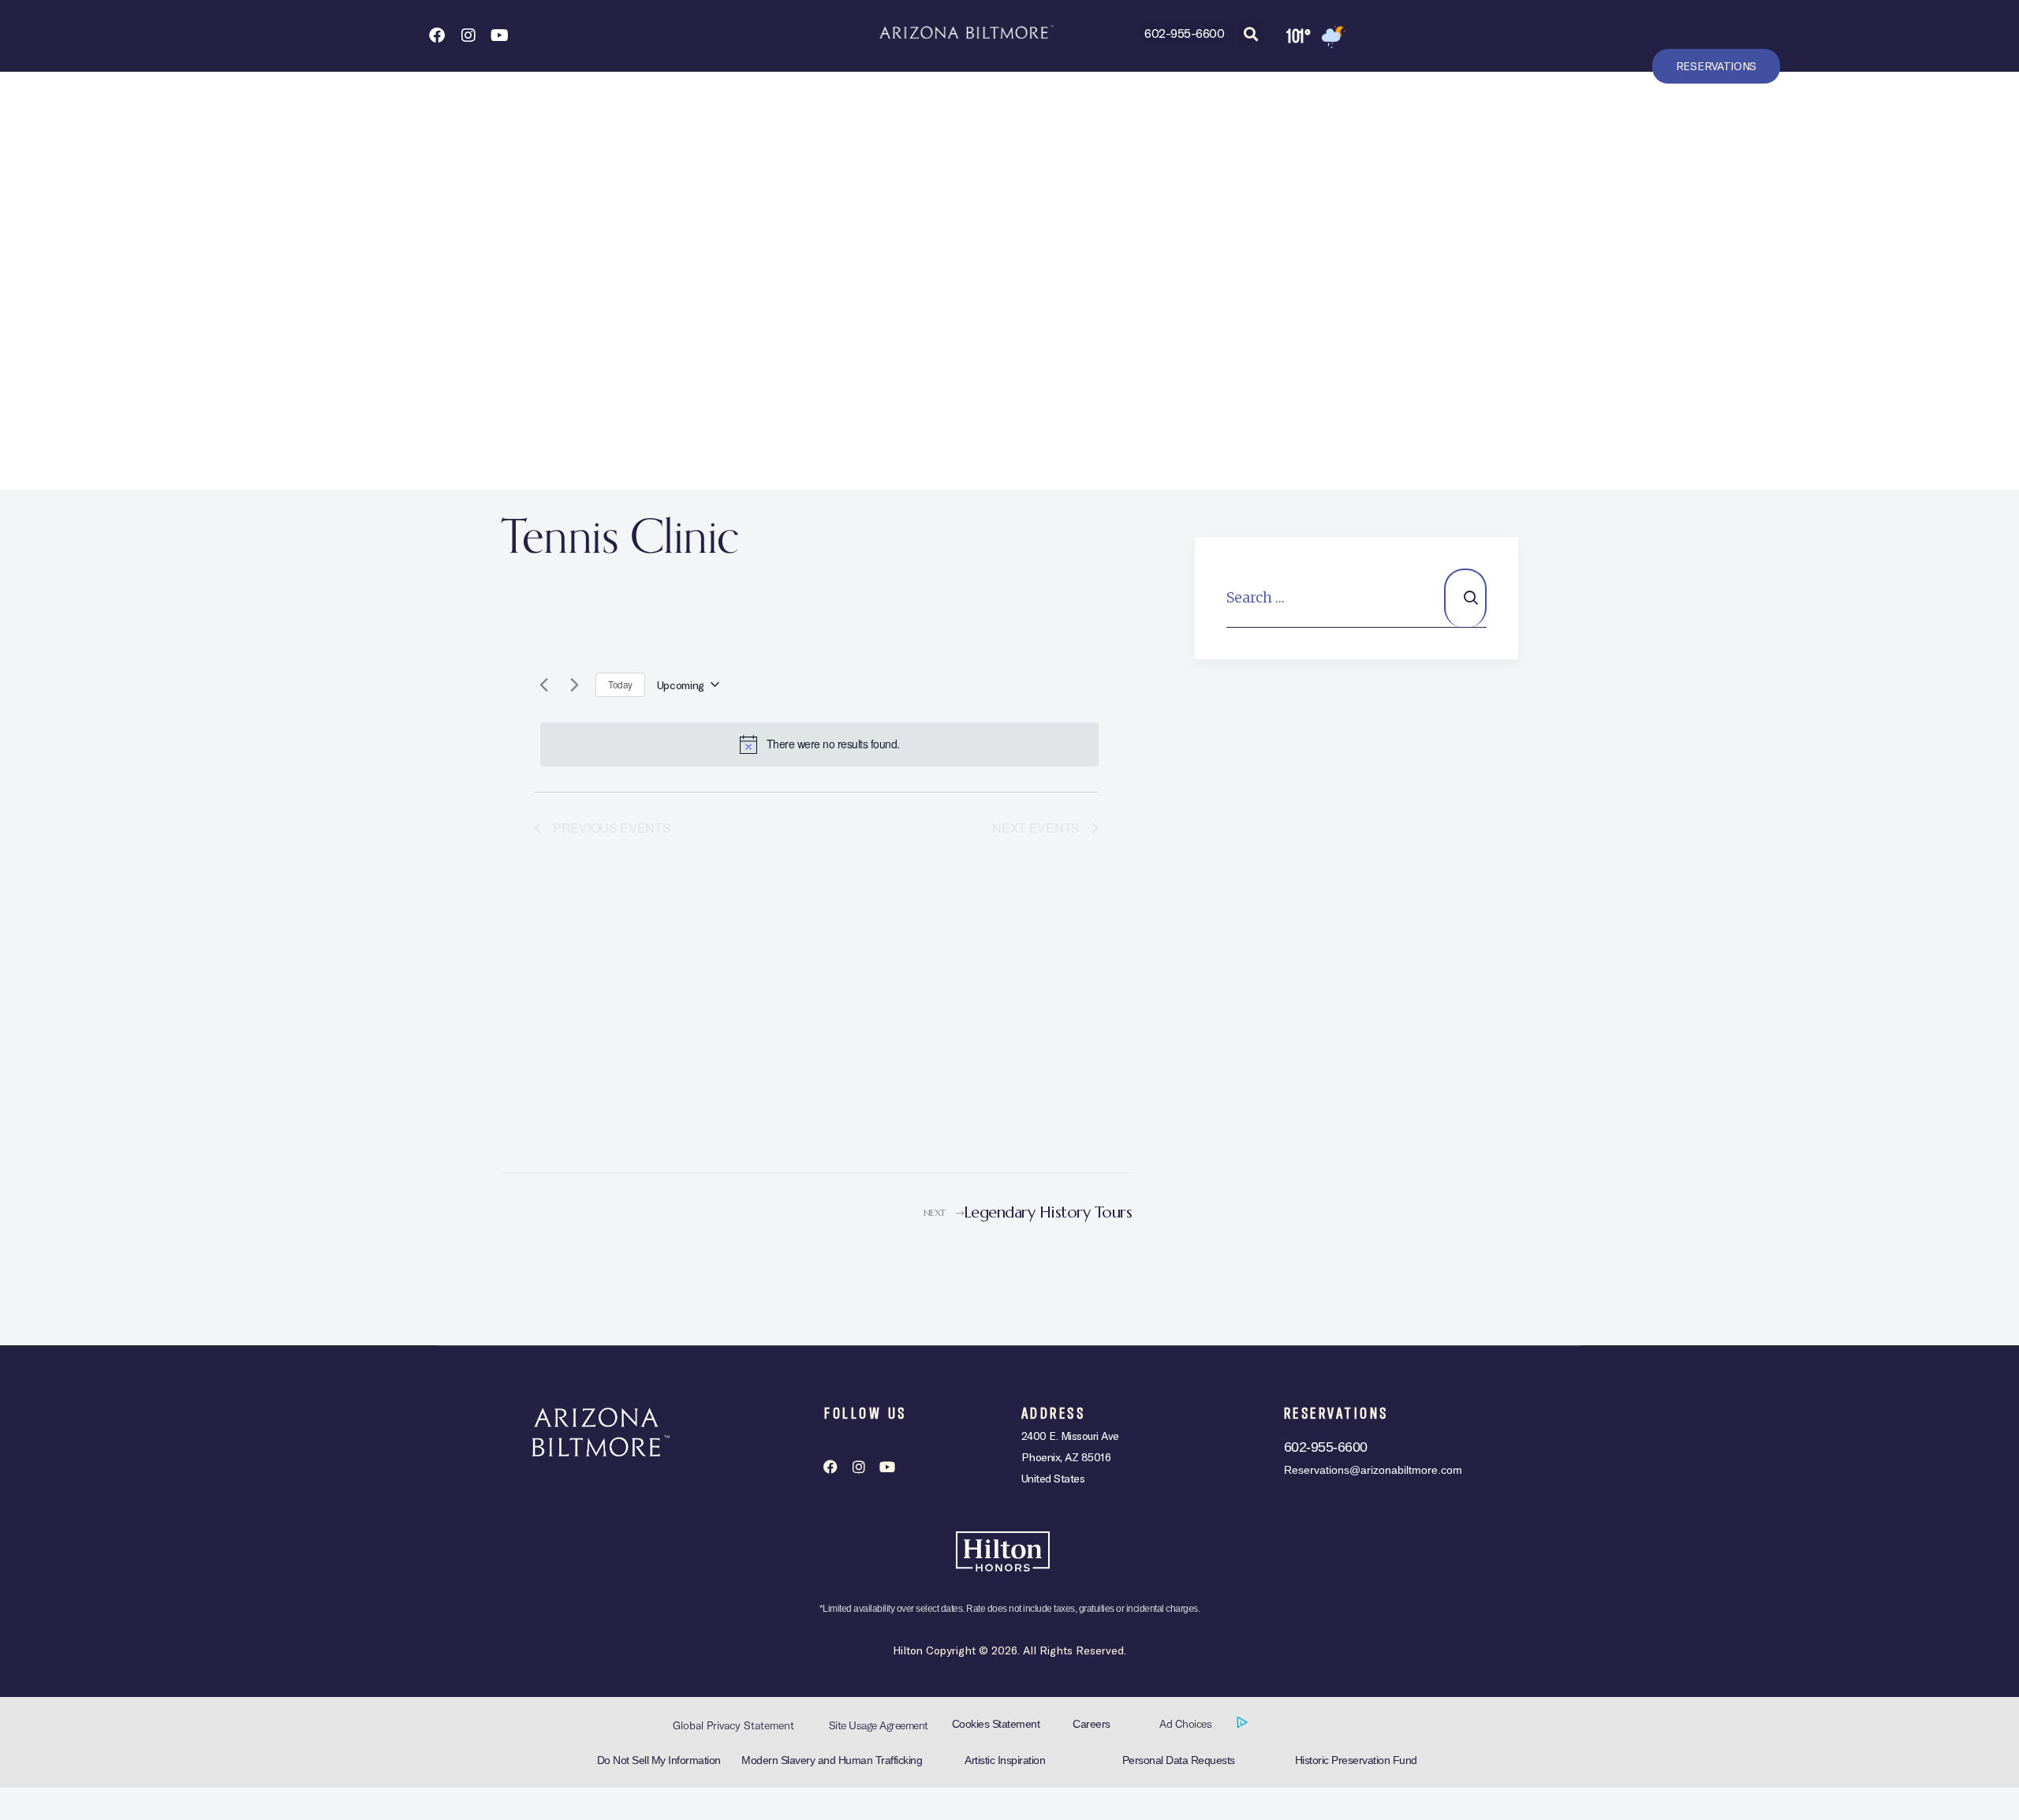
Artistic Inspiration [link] (1005, 1760)
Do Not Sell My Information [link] (659, 1760)
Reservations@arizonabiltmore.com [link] (1373, 1470)
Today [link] (620, 684)
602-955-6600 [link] (1184, 33)
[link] (436, 35)
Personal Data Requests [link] (1179, 1760)
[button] (1250, 34)
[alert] (819, 744)
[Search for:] (1357, 597)
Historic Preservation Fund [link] (1356, 1760)
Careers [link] (1092, 1724)
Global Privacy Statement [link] (733, 1725)
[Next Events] (574, 684)
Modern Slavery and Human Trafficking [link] (832, 1760)
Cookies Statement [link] (996, 1724)
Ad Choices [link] (1187, 1724)
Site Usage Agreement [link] (879, 1725)
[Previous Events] (543, 684)
